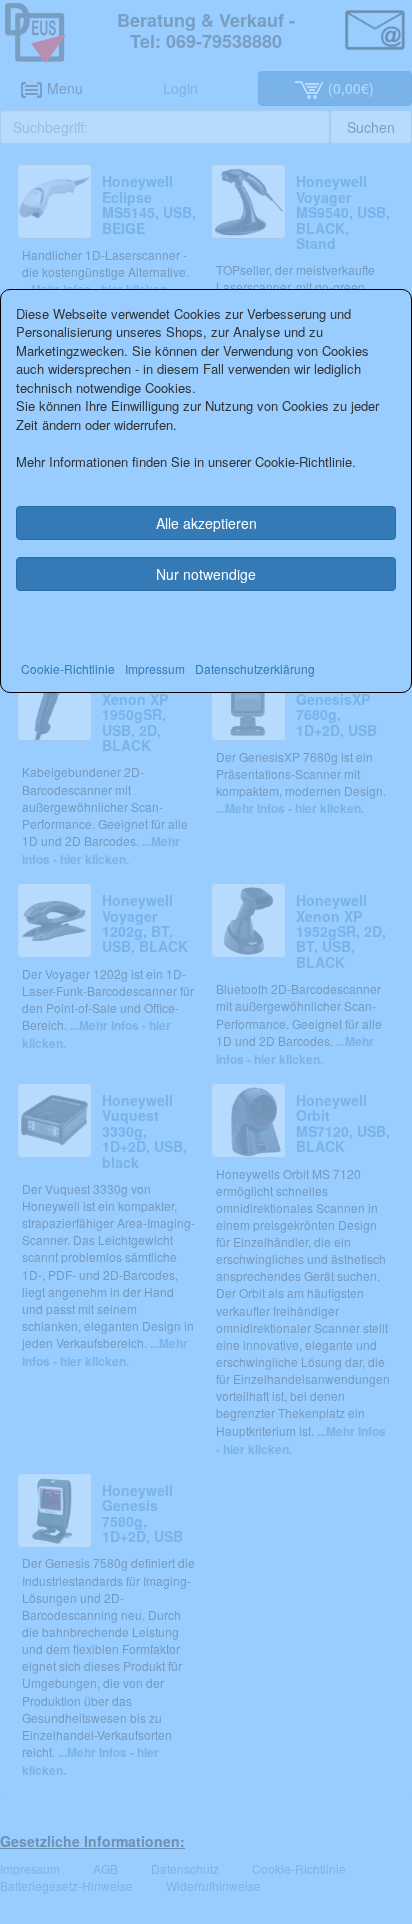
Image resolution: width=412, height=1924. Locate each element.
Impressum (155, 668)
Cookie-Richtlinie (68, 668)
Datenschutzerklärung (255, 668)
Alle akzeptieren (206, 523)
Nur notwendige (206, 574)
